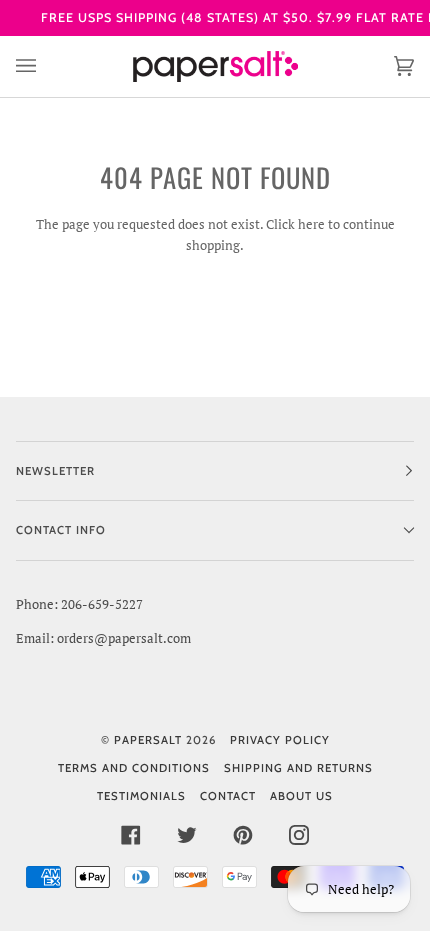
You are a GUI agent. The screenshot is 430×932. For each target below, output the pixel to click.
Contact (228, 796)
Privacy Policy (280, 740)
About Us (301, 796)
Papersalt (148, 740)
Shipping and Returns (298, 768)
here (311, 224)
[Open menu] (46, 66)
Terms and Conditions (134, 768)
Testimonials (141, 796)
